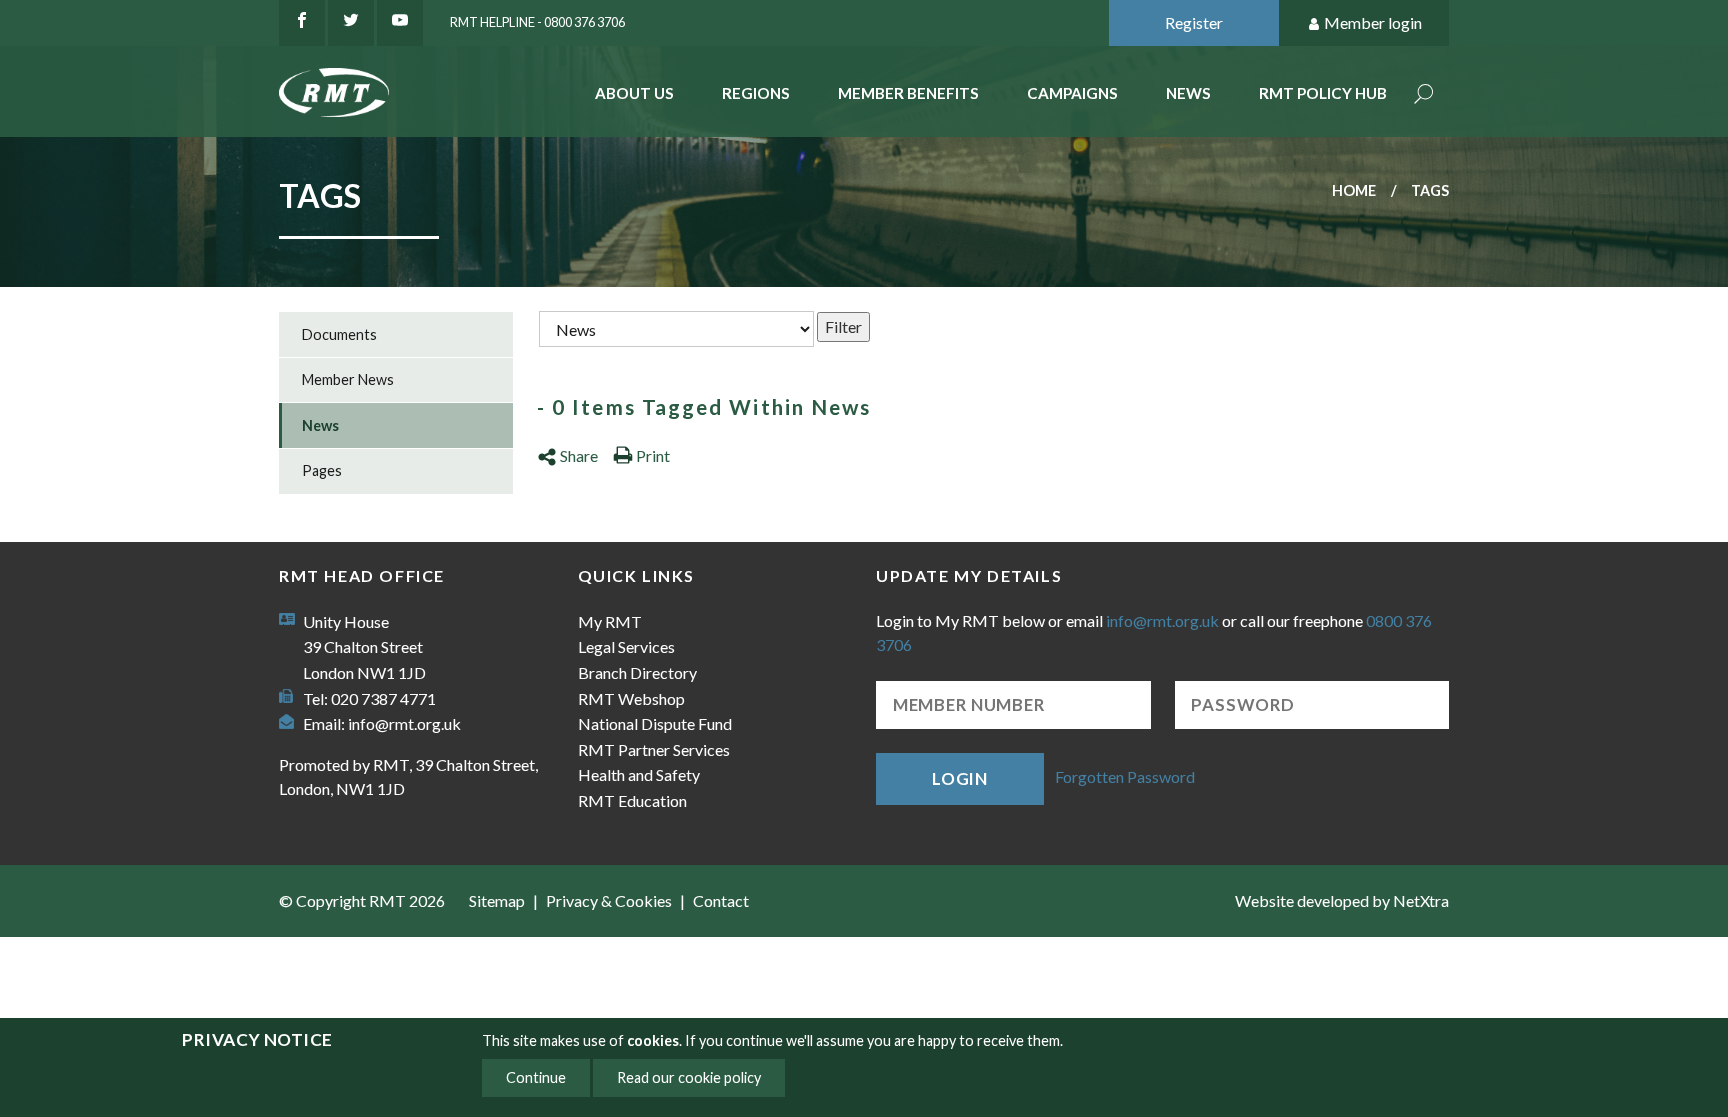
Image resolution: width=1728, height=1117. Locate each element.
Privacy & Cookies (609, 900)
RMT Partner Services (654, 749)
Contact (721, 900)
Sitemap (497, 900)
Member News (348, 379)
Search (1424, 95)
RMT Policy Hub (1323, 93)
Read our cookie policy (689, 1077)
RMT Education (632, 800)
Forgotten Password (1125, 776)
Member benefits (908, 93)
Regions (756, 93)
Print (653, 455)
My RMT (610, 621)
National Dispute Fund (655, 723)
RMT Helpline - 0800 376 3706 (537, 22)
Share (579, 455)
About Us (634, 93)
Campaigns (1072, 93)
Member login (1373, 22)
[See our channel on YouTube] (400, 23)
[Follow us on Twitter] (351, 23)
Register (1194, 22)
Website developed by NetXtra (1342, 900)
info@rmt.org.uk (404, 723)
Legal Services (626, 646)
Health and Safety (639, 774)
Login (960, 778)
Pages (322, 470)
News (1188, 93)
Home (1354, 190)
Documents (339, 334)
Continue (536, 1077)
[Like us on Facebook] (302, 23)
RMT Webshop (631, 698)
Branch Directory (637, 672)
